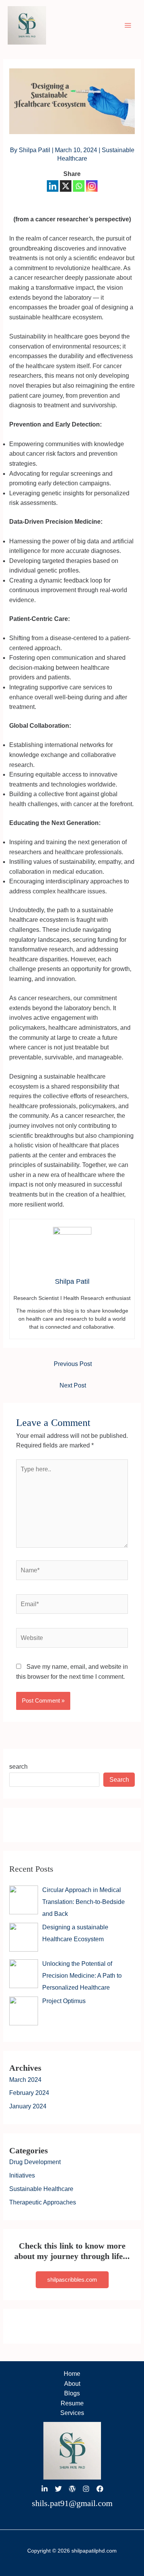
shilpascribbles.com (72, 2280)
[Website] (72, 1639)
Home (72, 2374)
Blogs (72, 2393)
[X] (66, 186)
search (18, 1767)
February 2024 (29, 2093)
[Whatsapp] (79, 186)
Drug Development (35, 2162)
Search (119, 1780)
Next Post (73, 1385)
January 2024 (28, 2106)
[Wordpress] (72, 2489)
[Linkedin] (53, 186)
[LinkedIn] (45, 2489)
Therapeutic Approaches (43, 2202)
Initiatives (22, 2175)
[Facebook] (100, 2489)
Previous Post (73, 1364)
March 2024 (25, 2080)
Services (72, 2413)
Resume (72, 2403)
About (72, 2384)
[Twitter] (58, 2489)
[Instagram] (92, 186)
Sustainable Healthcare (41, 2189)
